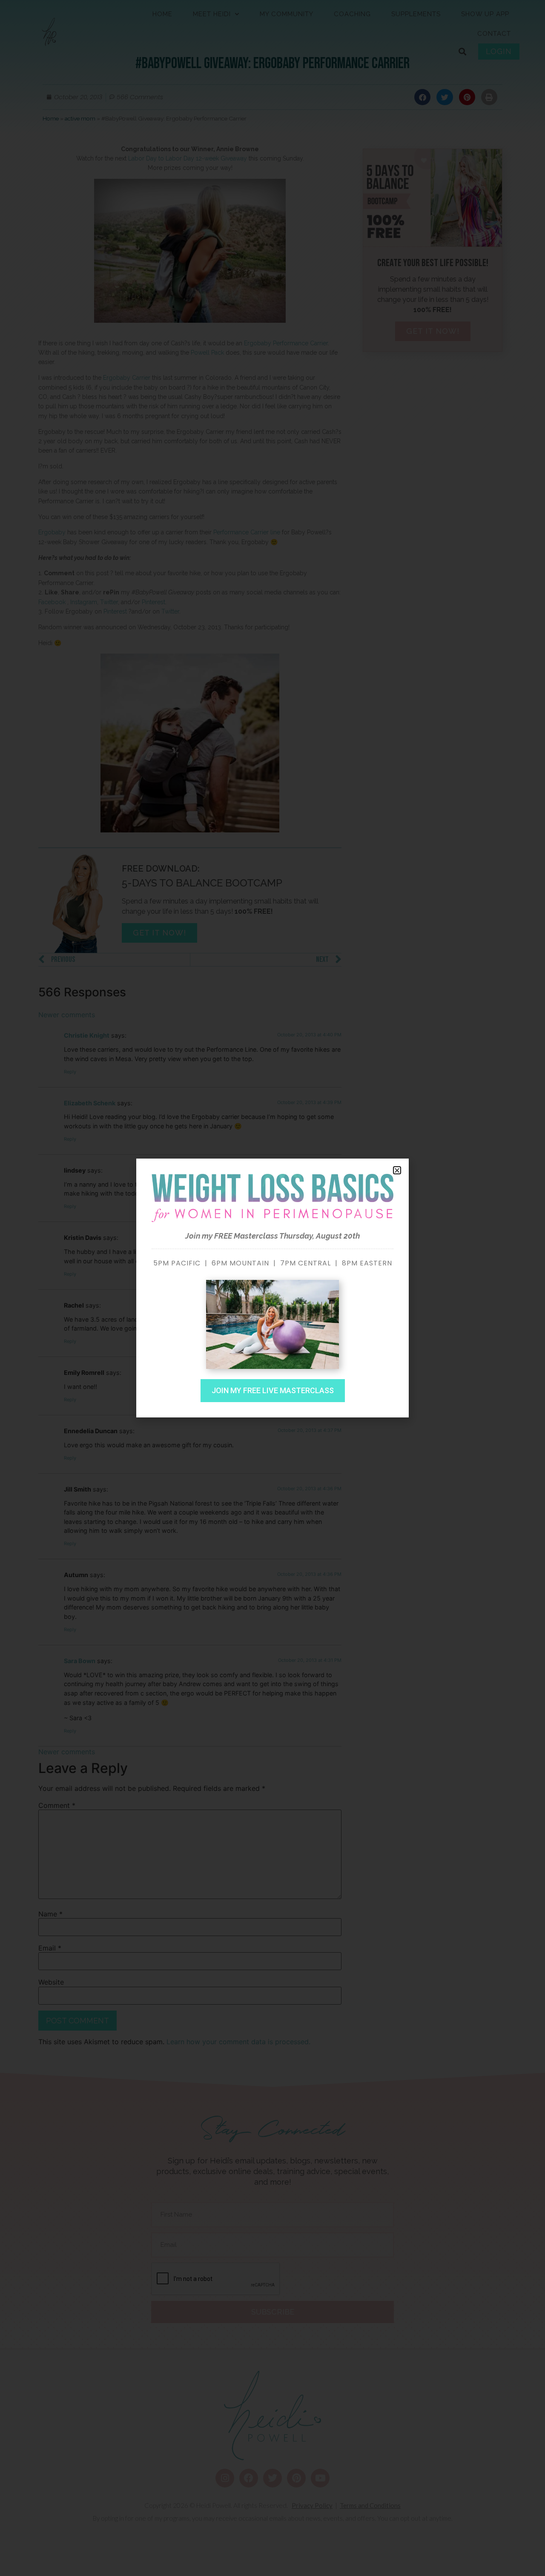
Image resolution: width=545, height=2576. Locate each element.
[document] (272, 1288)
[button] (397, 1170)
